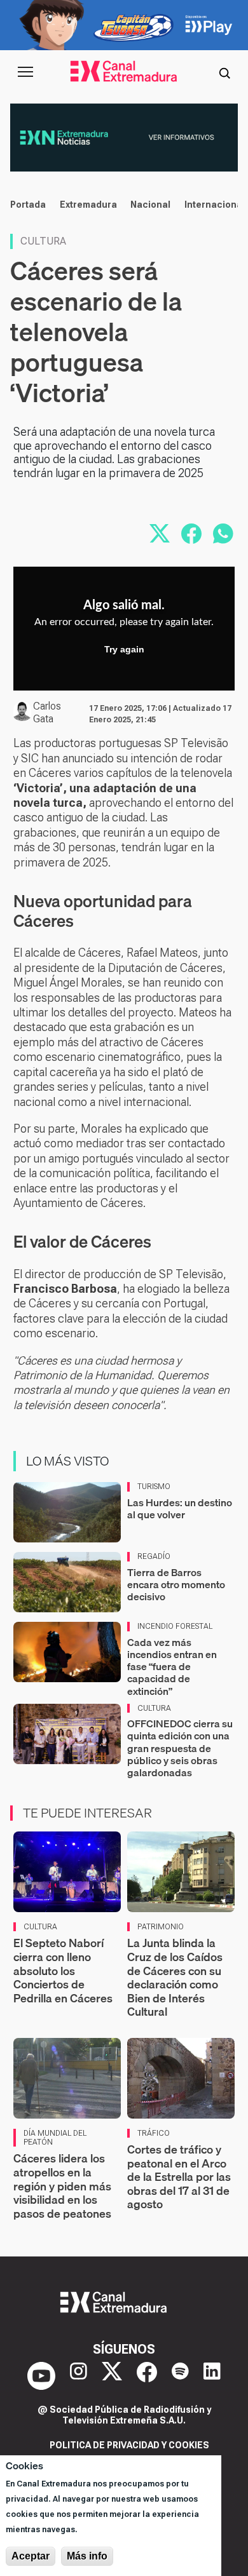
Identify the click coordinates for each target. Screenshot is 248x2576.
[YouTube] (41, 2376)
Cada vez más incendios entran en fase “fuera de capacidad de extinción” (172, 1667)
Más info (87, 2556)
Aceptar (31, 2556)
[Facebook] (147, 2376)
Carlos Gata (47, 712)
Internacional (215, 205)
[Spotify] (180, 2376)
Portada (28, 205)
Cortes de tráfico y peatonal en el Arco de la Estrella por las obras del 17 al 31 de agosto (179, 2177)
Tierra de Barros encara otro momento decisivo (176, 1584)
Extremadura (88, 205)
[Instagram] (79, 2376)
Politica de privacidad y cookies (129, 2445)
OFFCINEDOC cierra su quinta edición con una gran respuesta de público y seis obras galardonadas (180, 1748)
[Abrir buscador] (224, 72)
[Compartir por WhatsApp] (223, 534)
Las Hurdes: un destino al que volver (180, 1508)
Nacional (150, 205)
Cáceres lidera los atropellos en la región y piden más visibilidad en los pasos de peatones (62, 2186)
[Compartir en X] (160, 534)
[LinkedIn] (212, 2376)
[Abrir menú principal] (25, 72)
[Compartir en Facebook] (191, 534)
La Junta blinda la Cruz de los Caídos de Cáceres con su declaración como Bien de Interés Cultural (175, 1977)
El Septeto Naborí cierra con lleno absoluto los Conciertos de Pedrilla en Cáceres (63, 1970)
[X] (112, 2376)
